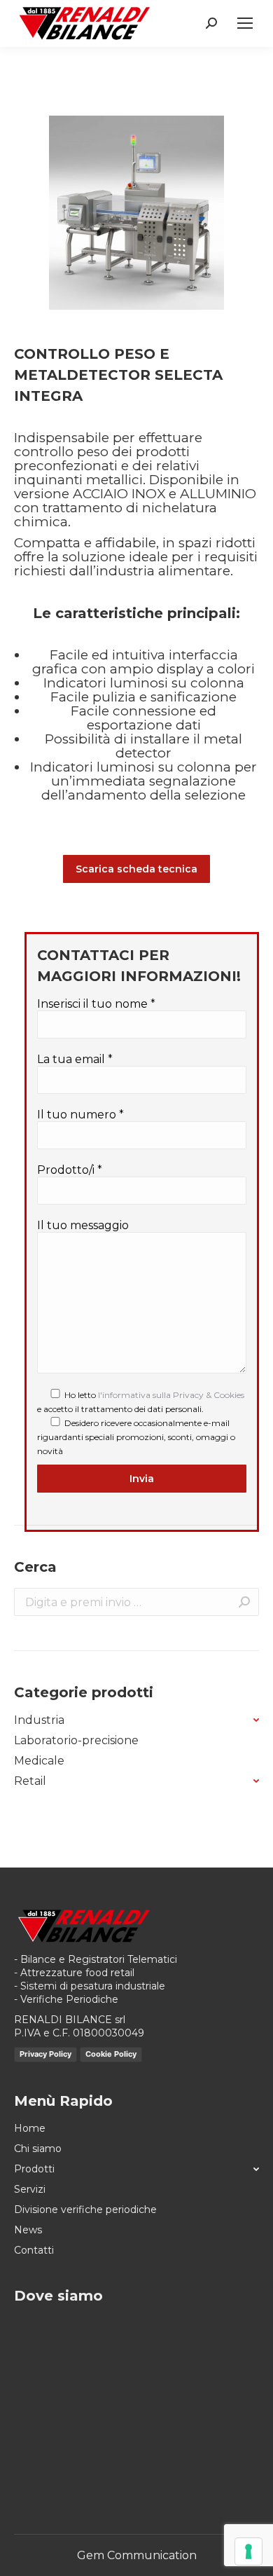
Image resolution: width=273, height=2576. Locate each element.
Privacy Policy (45, 2054)
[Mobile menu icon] (245, 23)
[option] (136, 213)
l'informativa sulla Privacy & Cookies (171, 1395)
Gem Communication (137, 2555)
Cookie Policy (111, 2054)
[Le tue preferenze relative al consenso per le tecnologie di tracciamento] (248, 2551)
